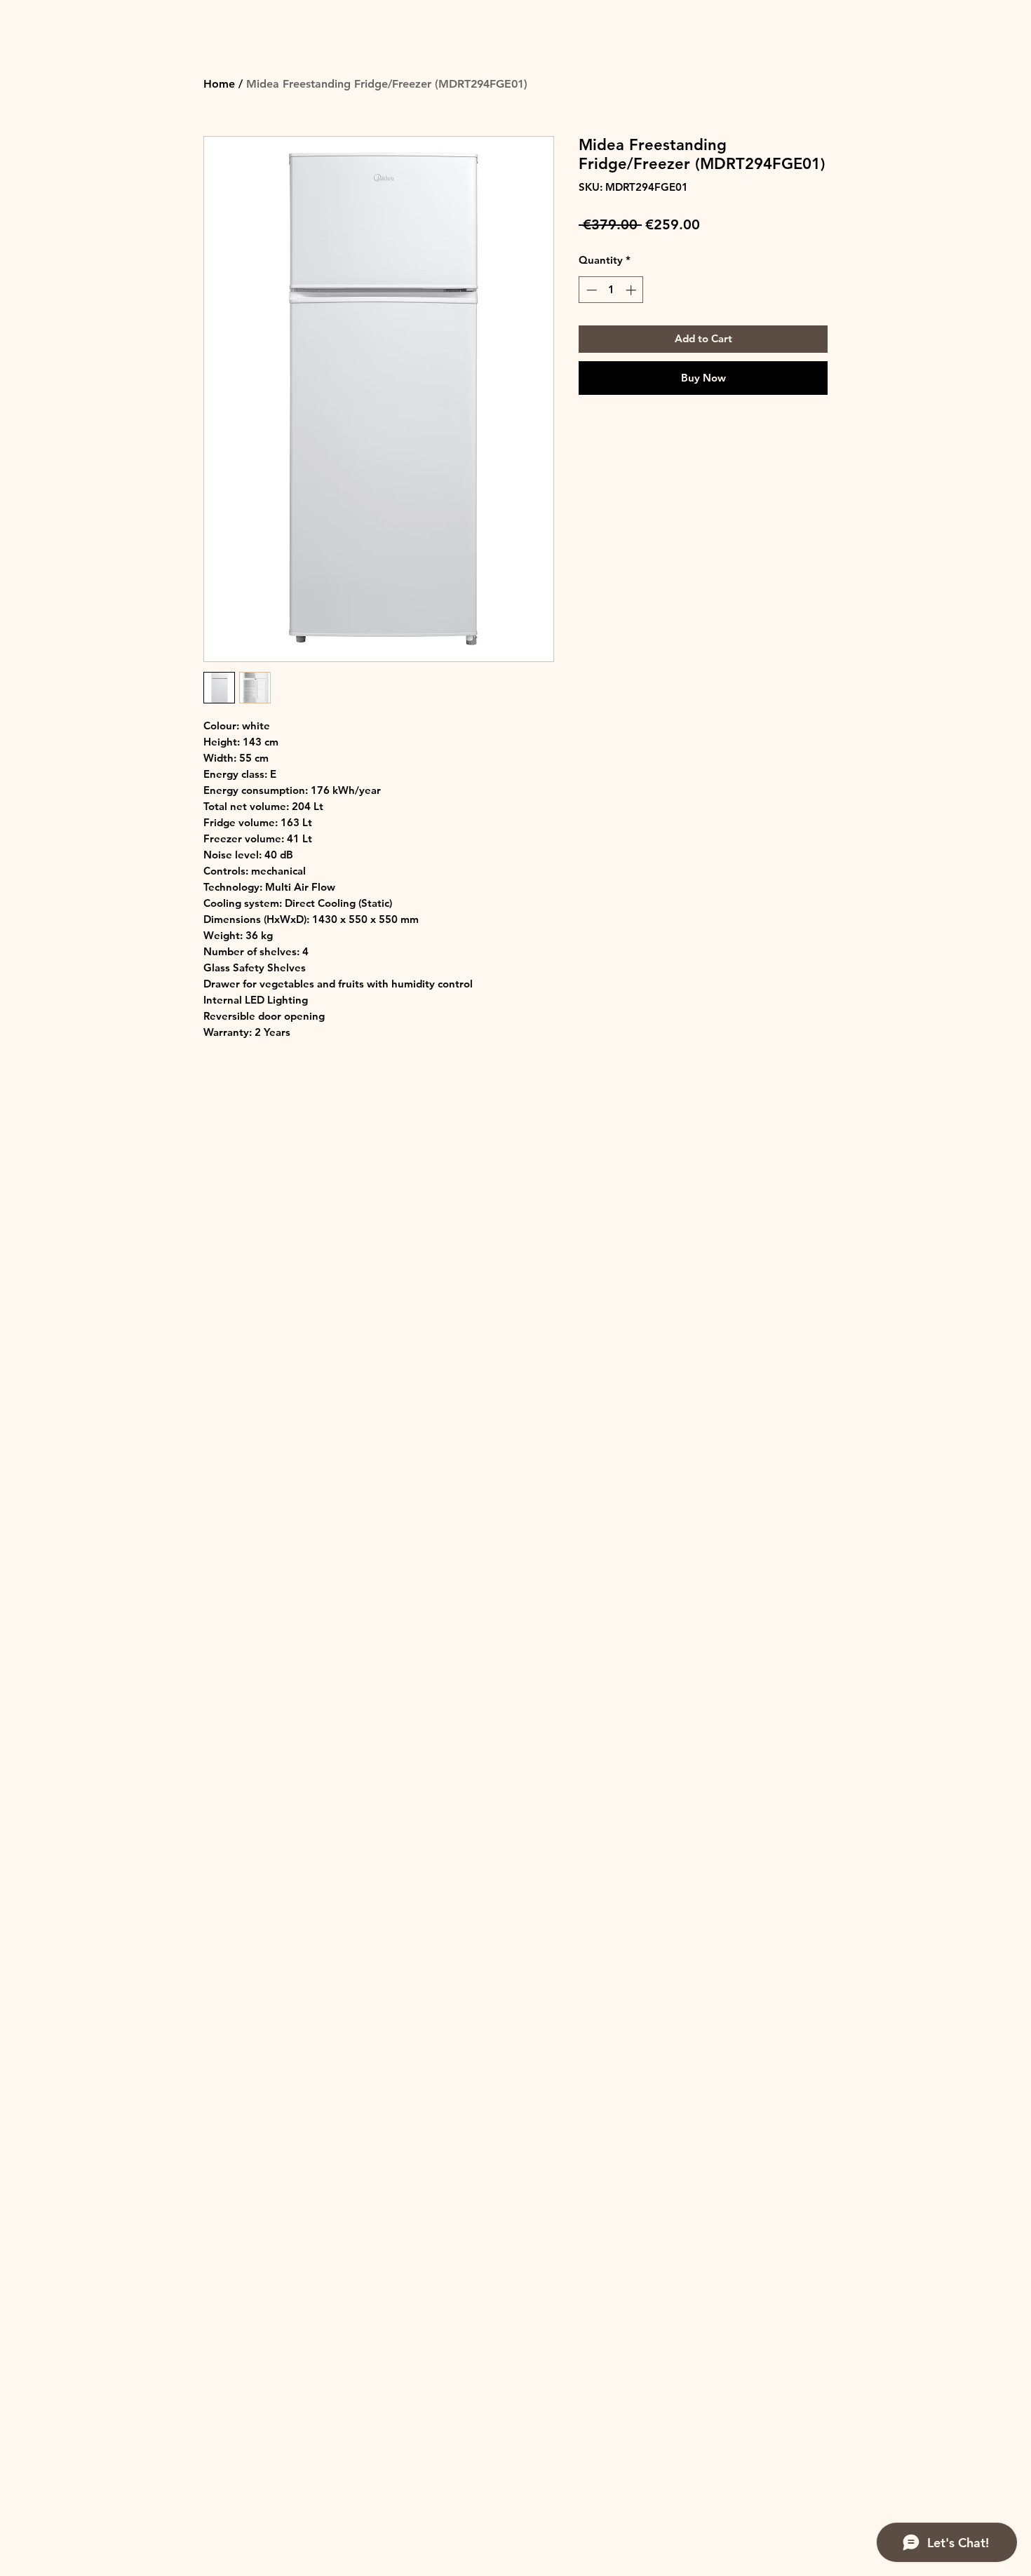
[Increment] (632, 290)
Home (219, 84)
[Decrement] (590, 290)
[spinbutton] (611, 290)
